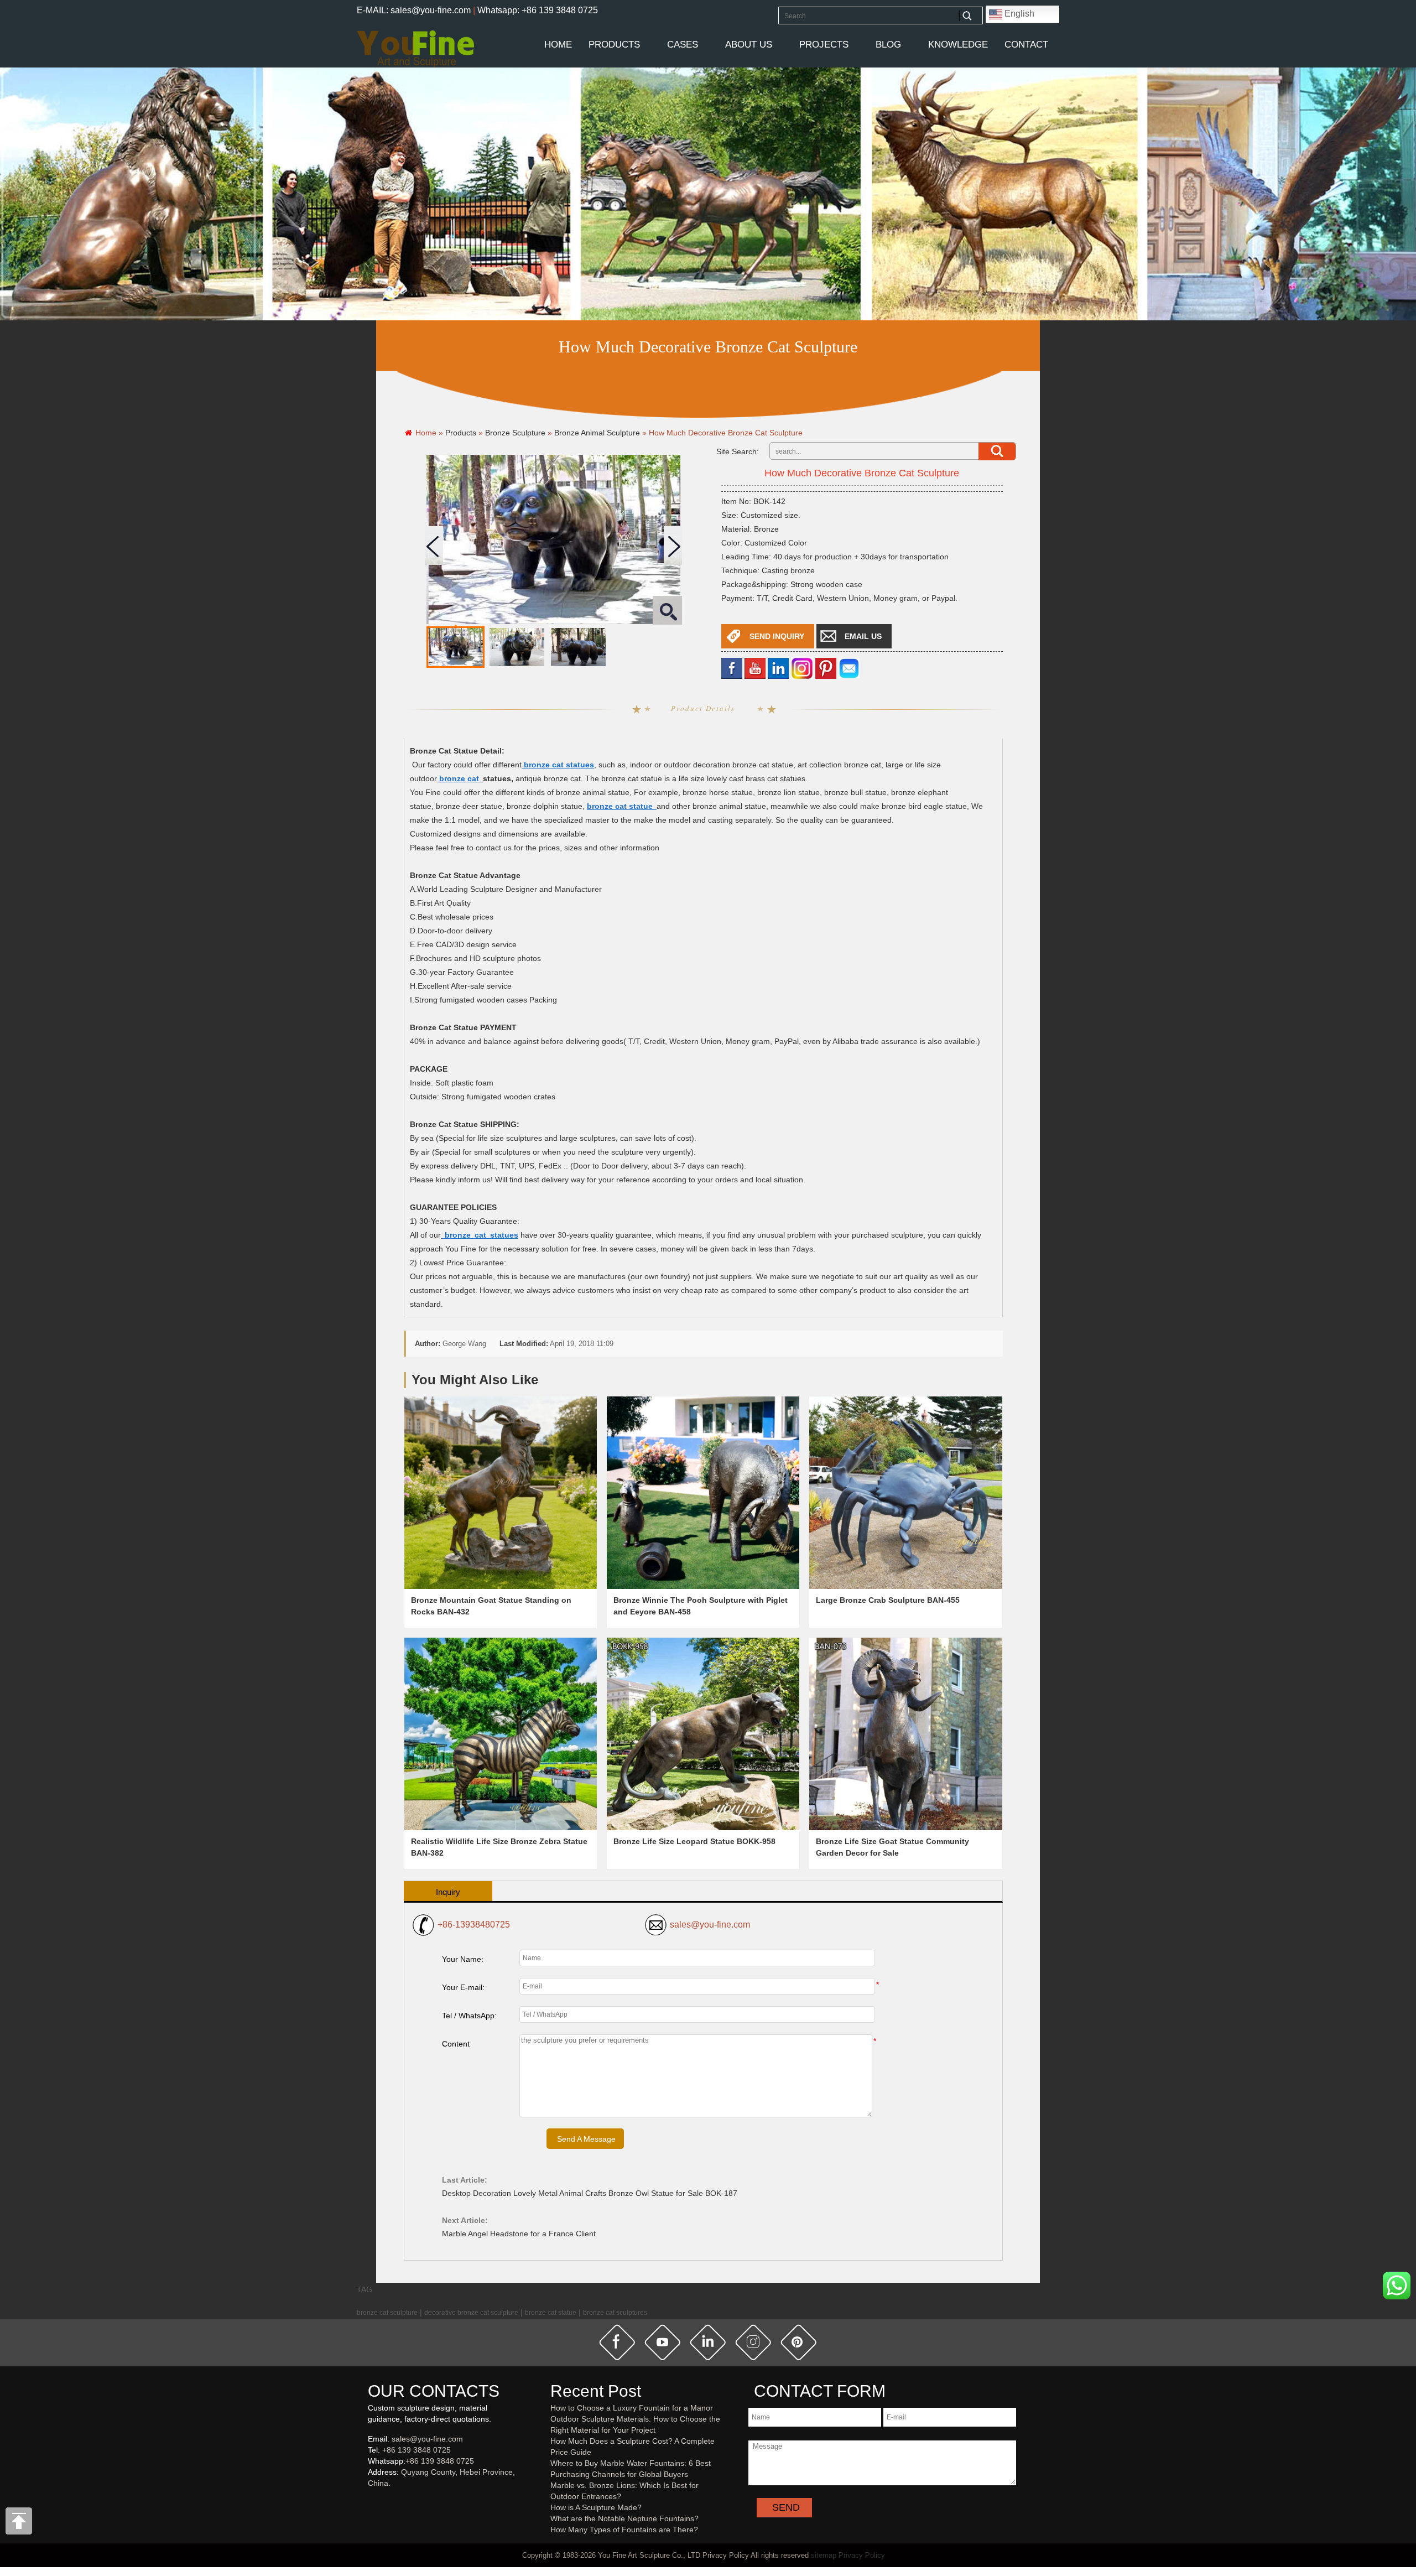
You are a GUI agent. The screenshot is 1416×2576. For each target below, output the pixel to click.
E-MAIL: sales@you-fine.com (414, 10)
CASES (683, 45)
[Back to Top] (19, 2524)
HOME (558, 45)
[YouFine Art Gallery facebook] (366, 2501)
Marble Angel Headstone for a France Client (519, 2234)
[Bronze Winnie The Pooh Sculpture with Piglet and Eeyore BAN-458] (703, 1493)
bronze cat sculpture (387, 2312)
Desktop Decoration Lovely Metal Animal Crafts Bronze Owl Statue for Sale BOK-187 (590, 2193)
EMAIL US (863, 636)
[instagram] (753, 2342)
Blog (888, 45)
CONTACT (1026, 45)
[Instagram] (802, 668)
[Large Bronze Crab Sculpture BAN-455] (905, 1493)
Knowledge (958, 45)
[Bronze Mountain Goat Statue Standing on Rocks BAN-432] (501, 1493)
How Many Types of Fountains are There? (624, 2530)
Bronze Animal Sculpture (597, 433)
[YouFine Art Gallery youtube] (368, 2501)
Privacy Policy (862, 2555)
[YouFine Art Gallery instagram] (371, 2501)
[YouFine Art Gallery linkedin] (373, 2501)
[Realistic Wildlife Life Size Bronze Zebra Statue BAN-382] (501, 1734)
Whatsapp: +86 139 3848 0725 (538, 10)
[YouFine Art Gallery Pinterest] (375, 2501)
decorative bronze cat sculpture (471, 2312)
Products (614, 45)
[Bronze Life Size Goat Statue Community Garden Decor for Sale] (905, 1734)
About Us (749, 45)
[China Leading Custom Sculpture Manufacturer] (415, 48)
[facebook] (732, 668)
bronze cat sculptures (615, 2312)
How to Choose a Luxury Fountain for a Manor (632, 2408)
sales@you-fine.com (710, 1925)
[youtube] (755, 668)
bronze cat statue (551, 2312)
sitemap (824, 2555)
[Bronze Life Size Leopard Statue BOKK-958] (703, 1734)
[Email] (849, 668)
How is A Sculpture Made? (596, 2507)
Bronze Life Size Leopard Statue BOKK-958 (694, 1841)
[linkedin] (778, 668)
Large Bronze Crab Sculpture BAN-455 (888, 1600)
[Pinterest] (826, 668)
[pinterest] (799, 2342)
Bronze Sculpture (515, 433)
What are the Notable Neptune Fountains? (624, 2518)
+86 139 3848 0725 (417, 2450)
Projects (824, 45)
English (1018, 14)
